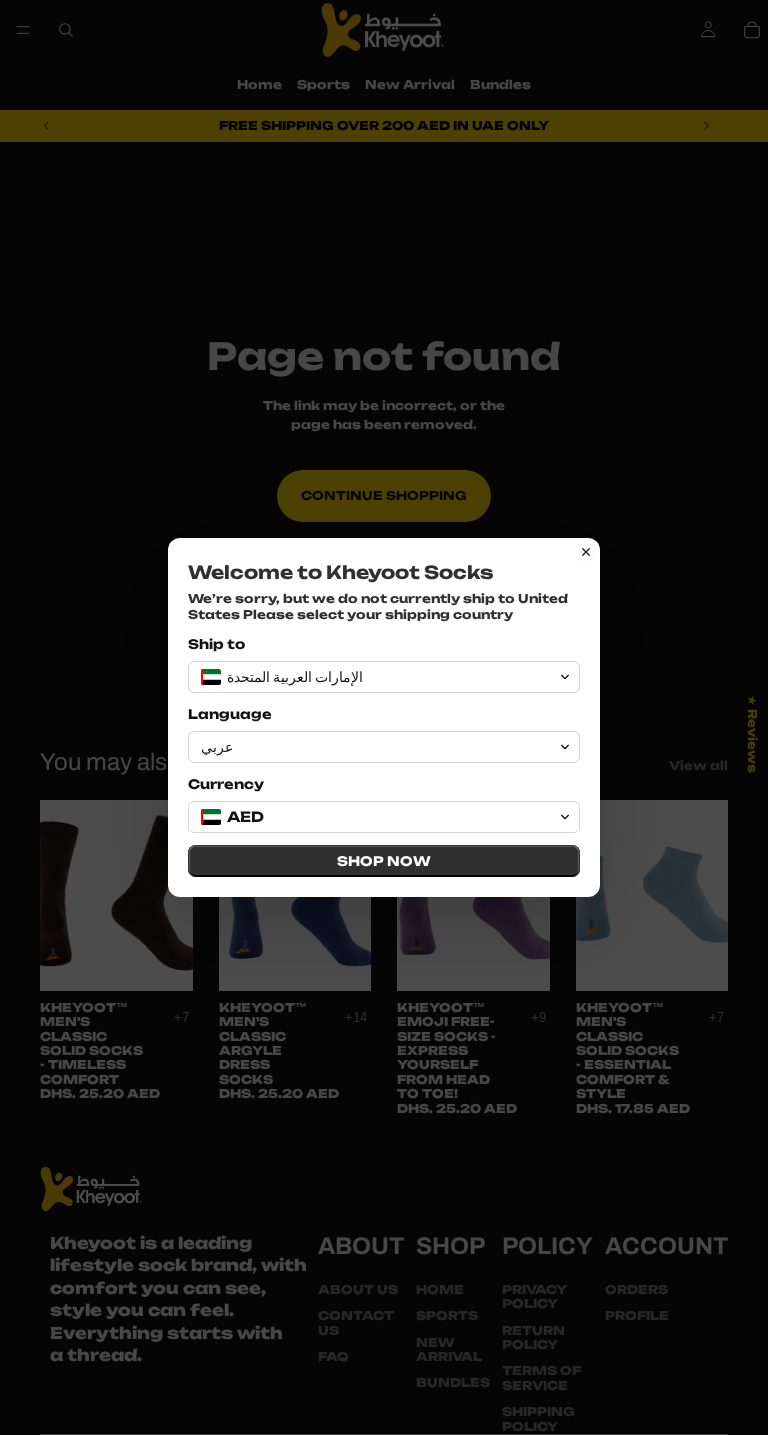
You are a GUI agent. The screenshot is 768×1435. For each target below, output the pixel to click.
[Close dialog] (586, 552)
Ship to (216, 644)
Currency (226, 784)
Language (230, 714)
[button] (384, 677)
